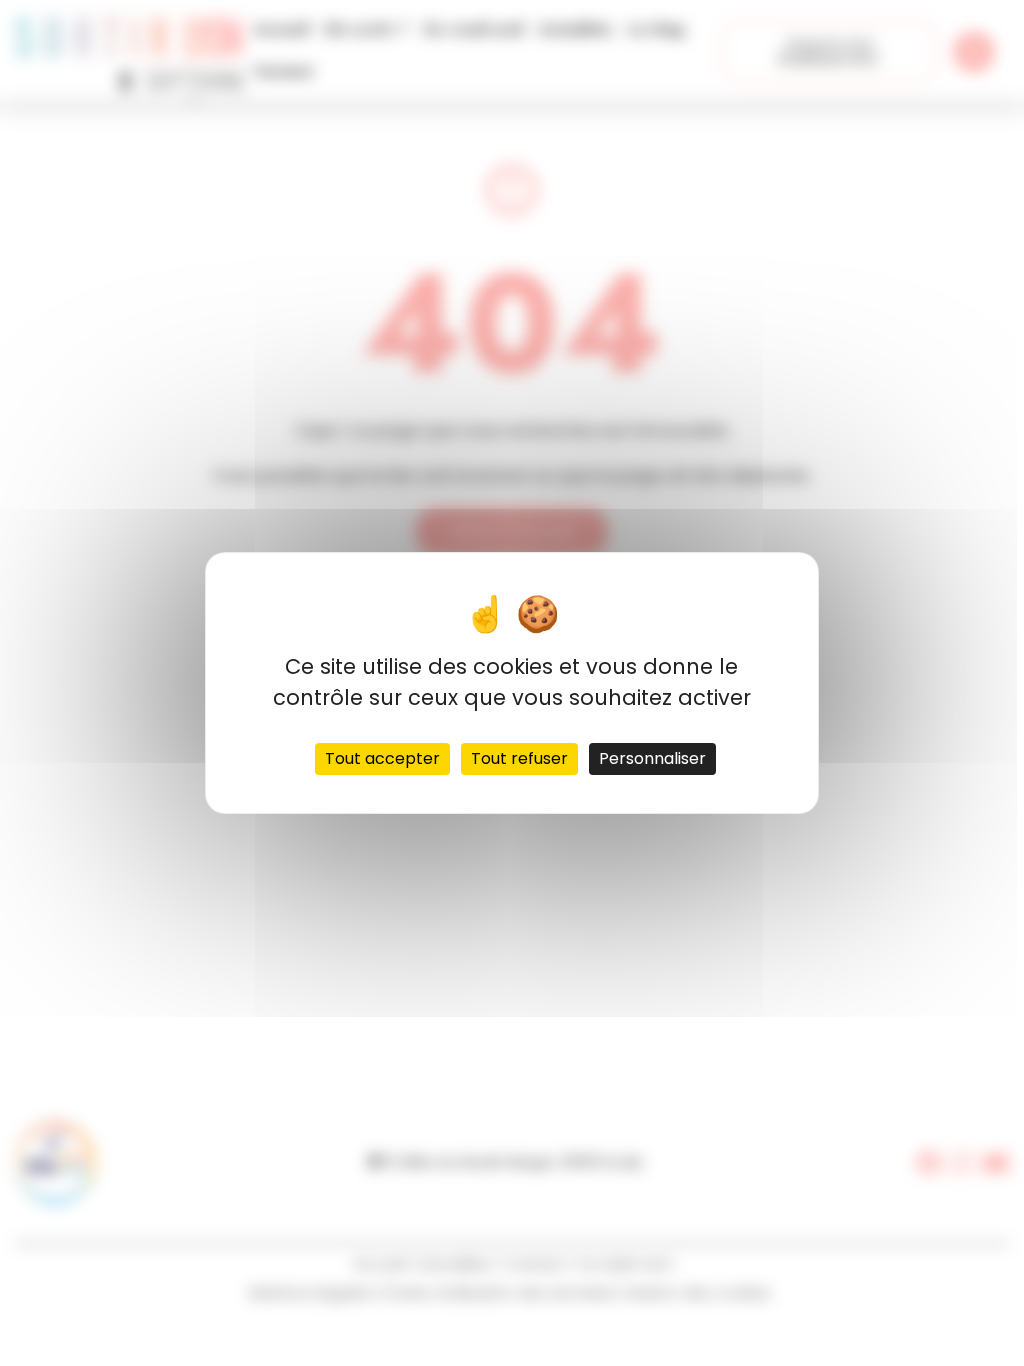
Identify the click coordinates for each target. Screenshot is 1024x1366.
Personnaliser (652, 758)
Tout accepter (382, 758)
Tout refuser (519, 758)
